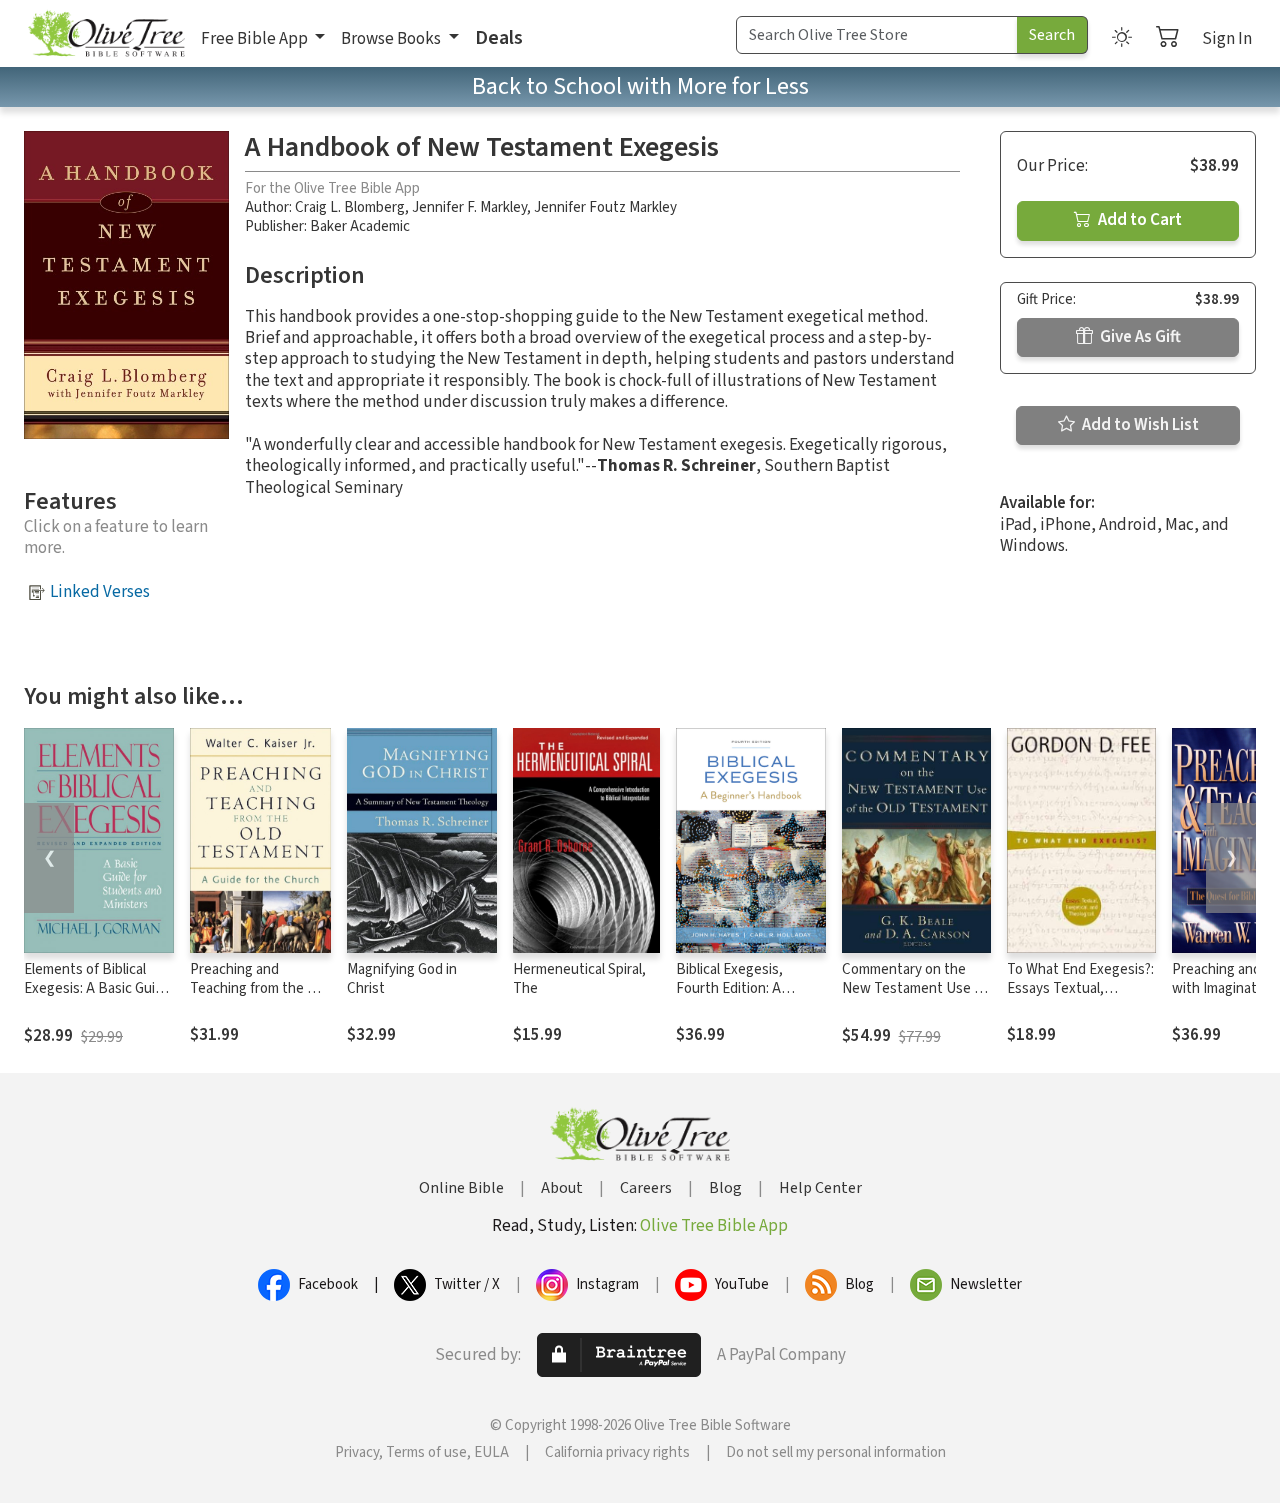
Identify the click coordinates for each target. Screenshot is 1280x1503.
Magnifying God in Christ (402, 979)
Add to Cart (1138, 220)
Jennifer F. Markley (469, 207)
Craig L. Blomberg (350, 207)
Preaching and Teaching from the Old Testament (259, 988)
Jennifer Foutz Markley (605, 207)
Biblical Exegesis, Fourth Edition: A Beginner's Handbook (743, 988)
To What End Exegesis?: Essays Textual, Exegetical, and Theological (1080, 998)
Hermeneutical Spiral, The (579, 979)
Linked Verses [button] (100, 592)
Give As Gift (1139, 337)
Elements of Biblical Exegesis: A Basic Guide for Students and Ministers (97, 998)
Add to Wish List (1139, 425)
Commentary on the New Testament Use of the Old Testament (914, 988)
